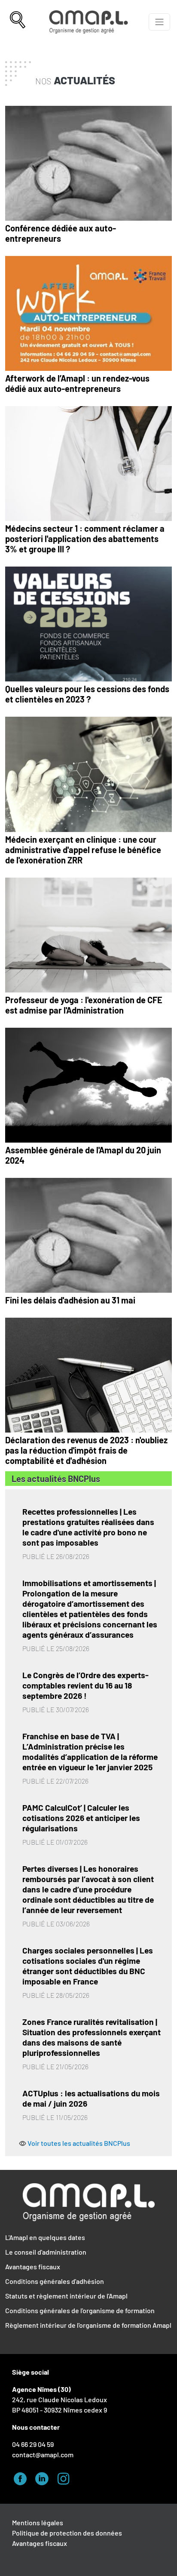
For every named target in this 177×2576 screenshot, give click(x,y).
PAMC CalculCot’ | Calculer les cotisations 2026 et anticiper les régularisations (81, 1818)
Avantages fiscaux (33, 2266)
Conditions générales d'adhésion (55, 2281)
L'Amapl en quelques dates (45, 2237)
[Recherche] (18, 22)
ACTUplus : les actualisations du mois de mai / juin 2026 (91, 2098)
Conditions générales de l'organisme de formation (80, 2310)
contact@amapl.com (43, 2454)
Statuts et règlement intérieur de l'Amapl (66, 2296)
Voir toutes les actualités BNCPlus (79, 2143)
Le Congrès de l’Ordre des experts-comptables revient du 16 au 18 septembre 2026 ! (85, 1685)
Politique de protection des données (67, 2533)
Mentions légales (38, 2522)
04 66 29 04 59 (33, 2444)
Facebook (23, 2477)
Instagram (66, 2477)
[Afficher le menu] (159, 22)
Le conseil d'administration (46, 2252)
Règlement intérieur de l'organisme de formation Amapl (88, 2325)
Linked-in (44, 2477)
